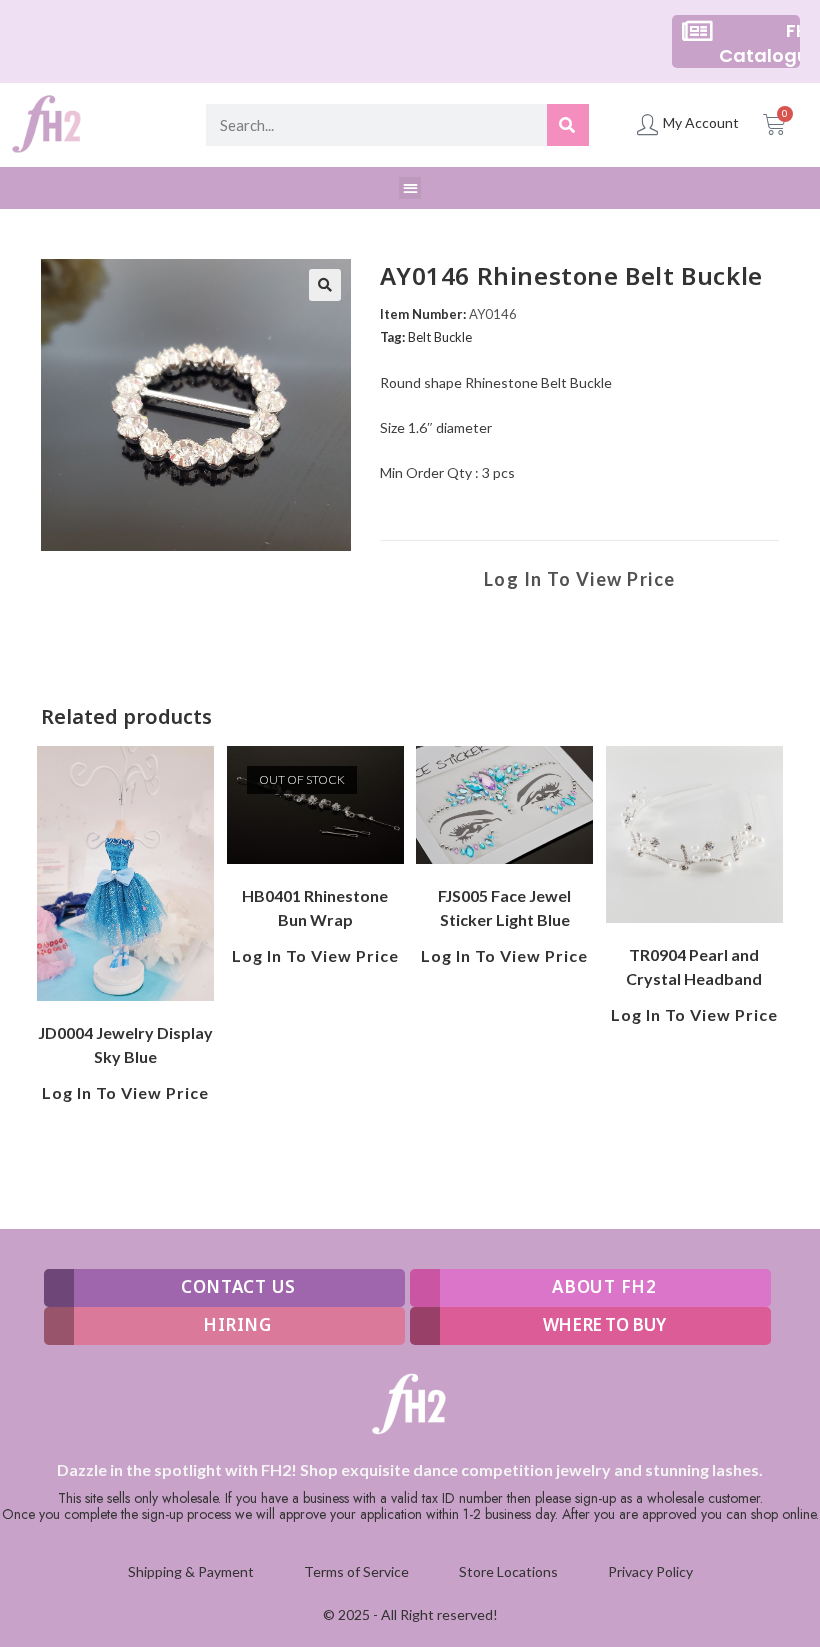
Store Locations (508, 1571)
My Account (701, 122)
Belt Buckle (440, 337)
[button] (410, 188)
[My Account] (647, 124)
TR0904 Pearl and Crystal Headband (694, 966)
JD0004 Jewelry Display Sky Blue (125, 1044)
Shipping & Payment (191, 1571)
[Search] (568, 125)
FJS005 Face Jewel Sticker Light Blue (504, 907)
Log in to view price (580, 579)
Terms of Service (356, 1571)
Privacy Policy (650, 1571)
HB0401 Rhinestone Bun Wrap (315, 907)
